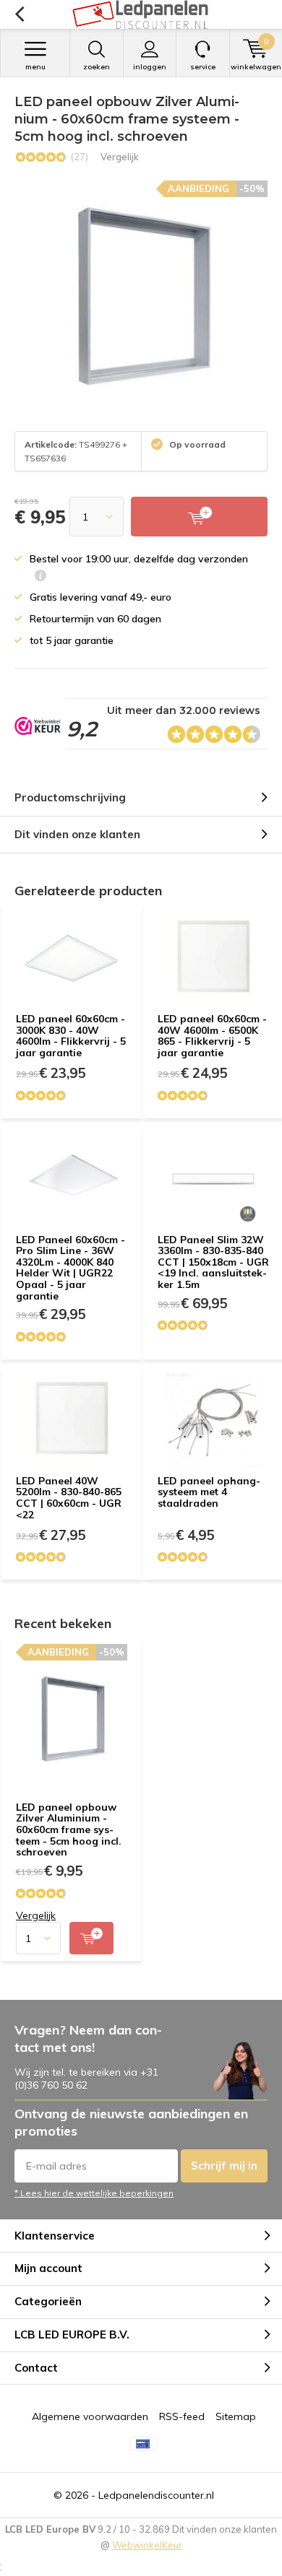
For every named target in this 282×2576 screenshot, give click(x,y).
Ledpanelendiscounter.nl (156, 2495)
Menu (35, 67)
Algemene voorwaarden (90, 2416)
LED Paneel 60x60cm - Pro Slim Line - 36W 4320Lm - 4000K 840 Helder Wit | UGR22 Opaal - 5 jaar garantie (70, 1268)
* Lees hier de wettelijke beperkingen (94, 2193)
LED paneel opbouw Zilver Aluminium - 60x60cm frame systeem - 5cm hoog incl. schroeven (69, 1830)
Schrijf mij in (224, 2166)
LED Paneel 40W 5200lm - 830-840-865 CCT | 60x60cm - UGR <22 (69, 1498)
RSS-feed (182, 2416)
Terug (19, 14)
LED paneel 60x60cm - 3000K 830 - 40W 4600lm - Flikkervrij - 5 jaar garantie (71, 1036)
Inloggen (150, 67)
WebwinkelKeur (147, 2545)
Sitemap (236, 2416)
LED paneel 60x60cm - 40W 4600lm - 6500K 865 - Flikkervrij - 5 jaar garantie (212, 1036)
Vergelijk (120, 157)
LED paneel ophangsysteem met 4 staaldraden (209, 1492)
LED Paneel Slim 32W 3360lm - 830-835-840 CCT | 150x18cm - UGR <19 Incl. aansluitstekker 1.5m (213, 1262)
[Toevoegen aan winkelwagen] (91, 1938)
